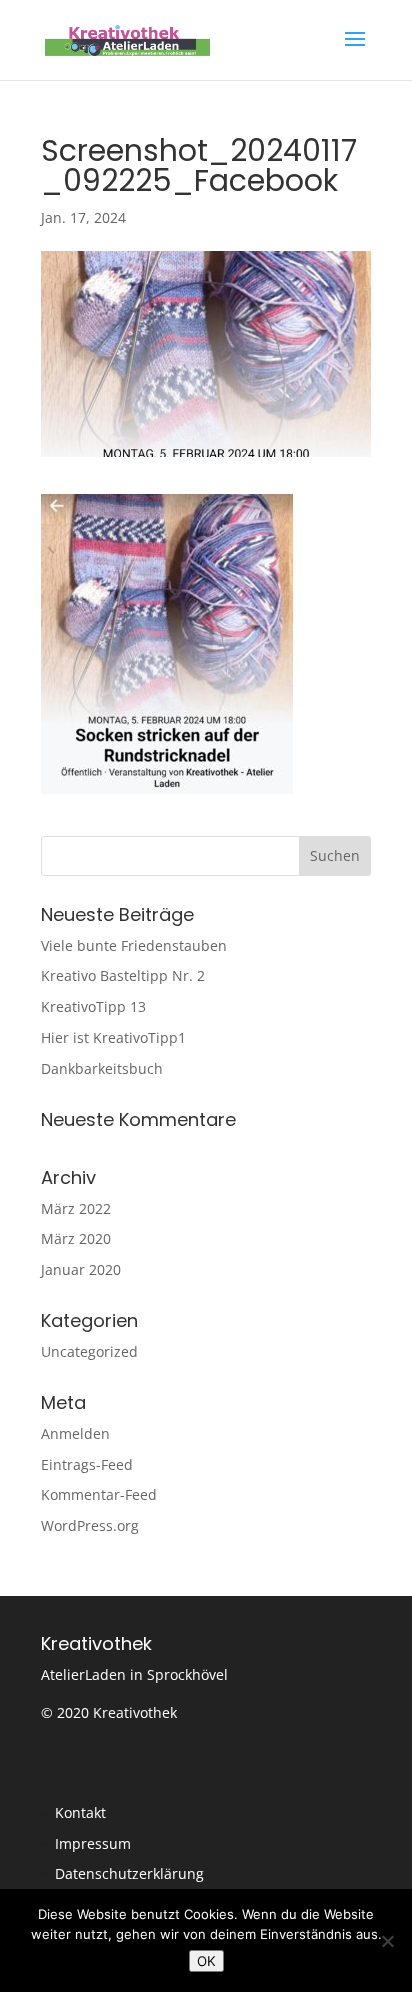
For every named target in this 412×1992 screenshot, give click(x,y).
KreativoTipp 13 (93, 1006)
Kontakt (80, 1812)
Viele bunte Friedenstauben (134, 945)
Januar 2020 (81, 1269)
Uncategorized (89, 1351)
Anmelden (75, 1433)
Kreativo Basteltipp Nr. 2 (123, 975)
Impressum (93, 1843)
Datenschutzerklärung (129, 1873)
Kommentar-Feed (99, 1494)
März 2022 (76, 1208)
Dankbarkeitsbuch (102, 1068)
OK (206, 1961)
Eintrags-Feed (87, 1464)
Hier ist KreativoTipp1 (113, 1037)
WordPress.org (90, 1525)
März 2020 (76, 1238)
